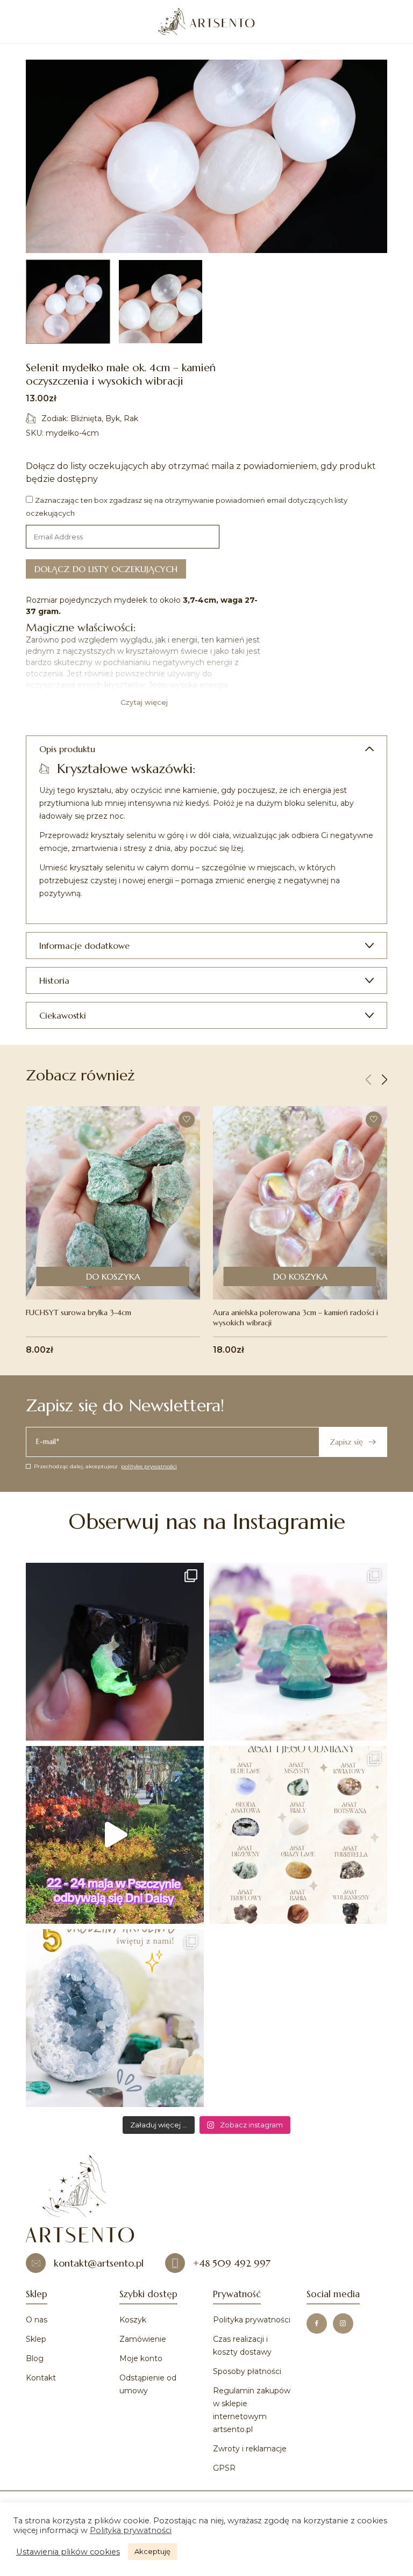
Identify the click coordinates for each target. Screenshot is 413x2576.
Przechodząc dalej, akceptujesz (105, 1466)
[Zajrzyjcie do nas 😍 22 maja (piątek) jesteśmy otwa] (115, 1835)
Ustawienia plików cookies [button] (68, 2552)
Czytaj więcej (144, 702)
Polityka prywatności (252, 2320)
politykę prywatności (149, 1466)
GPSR (224, 2468)
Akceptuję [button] (152, 2551)
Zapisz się (346, 1442)
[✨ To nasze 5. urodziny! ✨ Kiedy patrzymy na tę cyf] (115, 2018)
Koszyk (133, 2320)
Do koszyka (113, 1276)
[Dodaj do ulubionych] (187, 1120)
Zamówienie (143, 2339)
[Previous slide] (368, 1080)
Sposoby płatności (247, 2371)
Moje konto (141, 2358)
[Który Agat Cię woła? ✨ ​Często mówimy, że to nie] (298, 1835)
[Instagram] (343, 2324)
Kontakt (41, 2378)
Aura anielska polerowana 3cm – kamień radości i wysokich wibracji (295, 1318)
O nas (37, 2320)
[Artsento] (206, 21)
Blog (35, 2358)
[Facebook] (317, 2324)
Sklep (36, 2339)
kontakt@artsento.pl (99, 2263)
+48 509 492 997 (232, 2263)
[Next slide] (384, 1080)
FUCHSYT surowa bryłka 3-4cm (79, 1312)
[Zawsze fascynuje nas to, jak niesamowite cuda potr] (115, 1652)
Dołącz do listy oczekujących (106, 569)
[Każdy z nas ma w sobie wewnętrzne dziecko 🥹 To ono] (298, 1652)
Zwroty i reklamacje (250, 2449)
